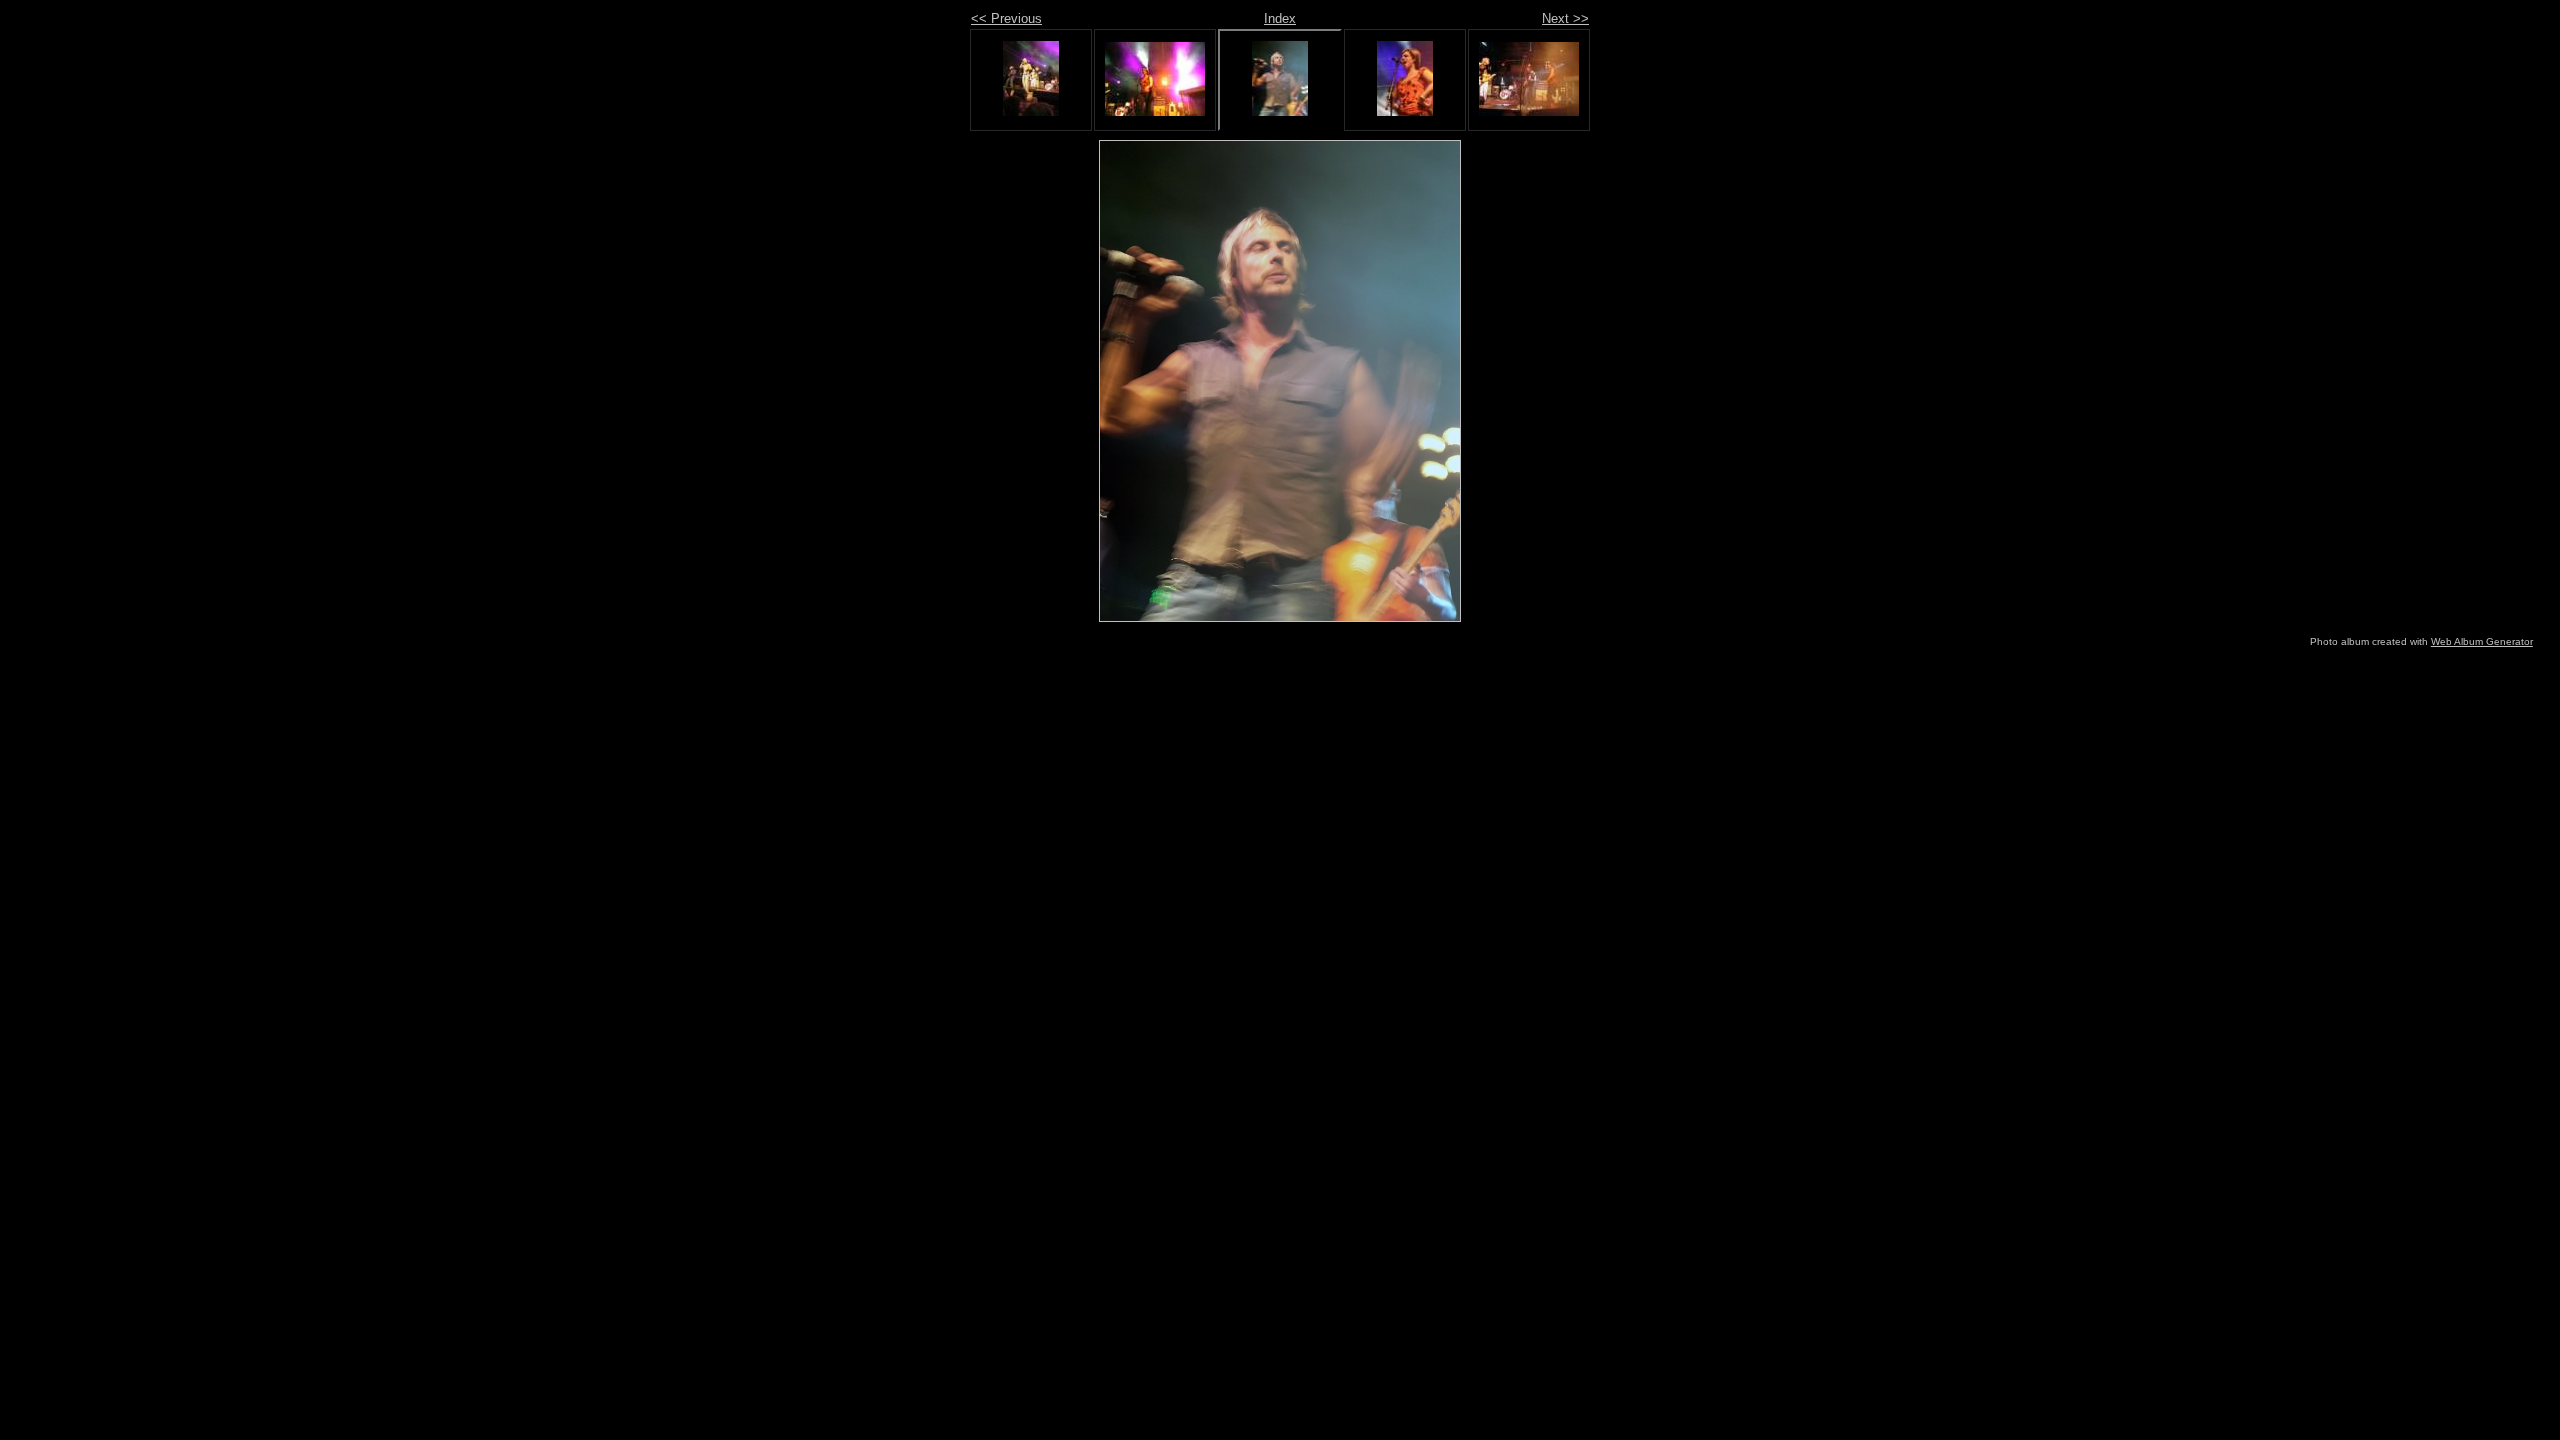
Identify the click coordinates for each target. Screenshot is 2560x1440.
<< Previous (1006, 18)
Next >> (1565, 18)
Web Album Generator (2482, 641)
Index (1280, 18)
